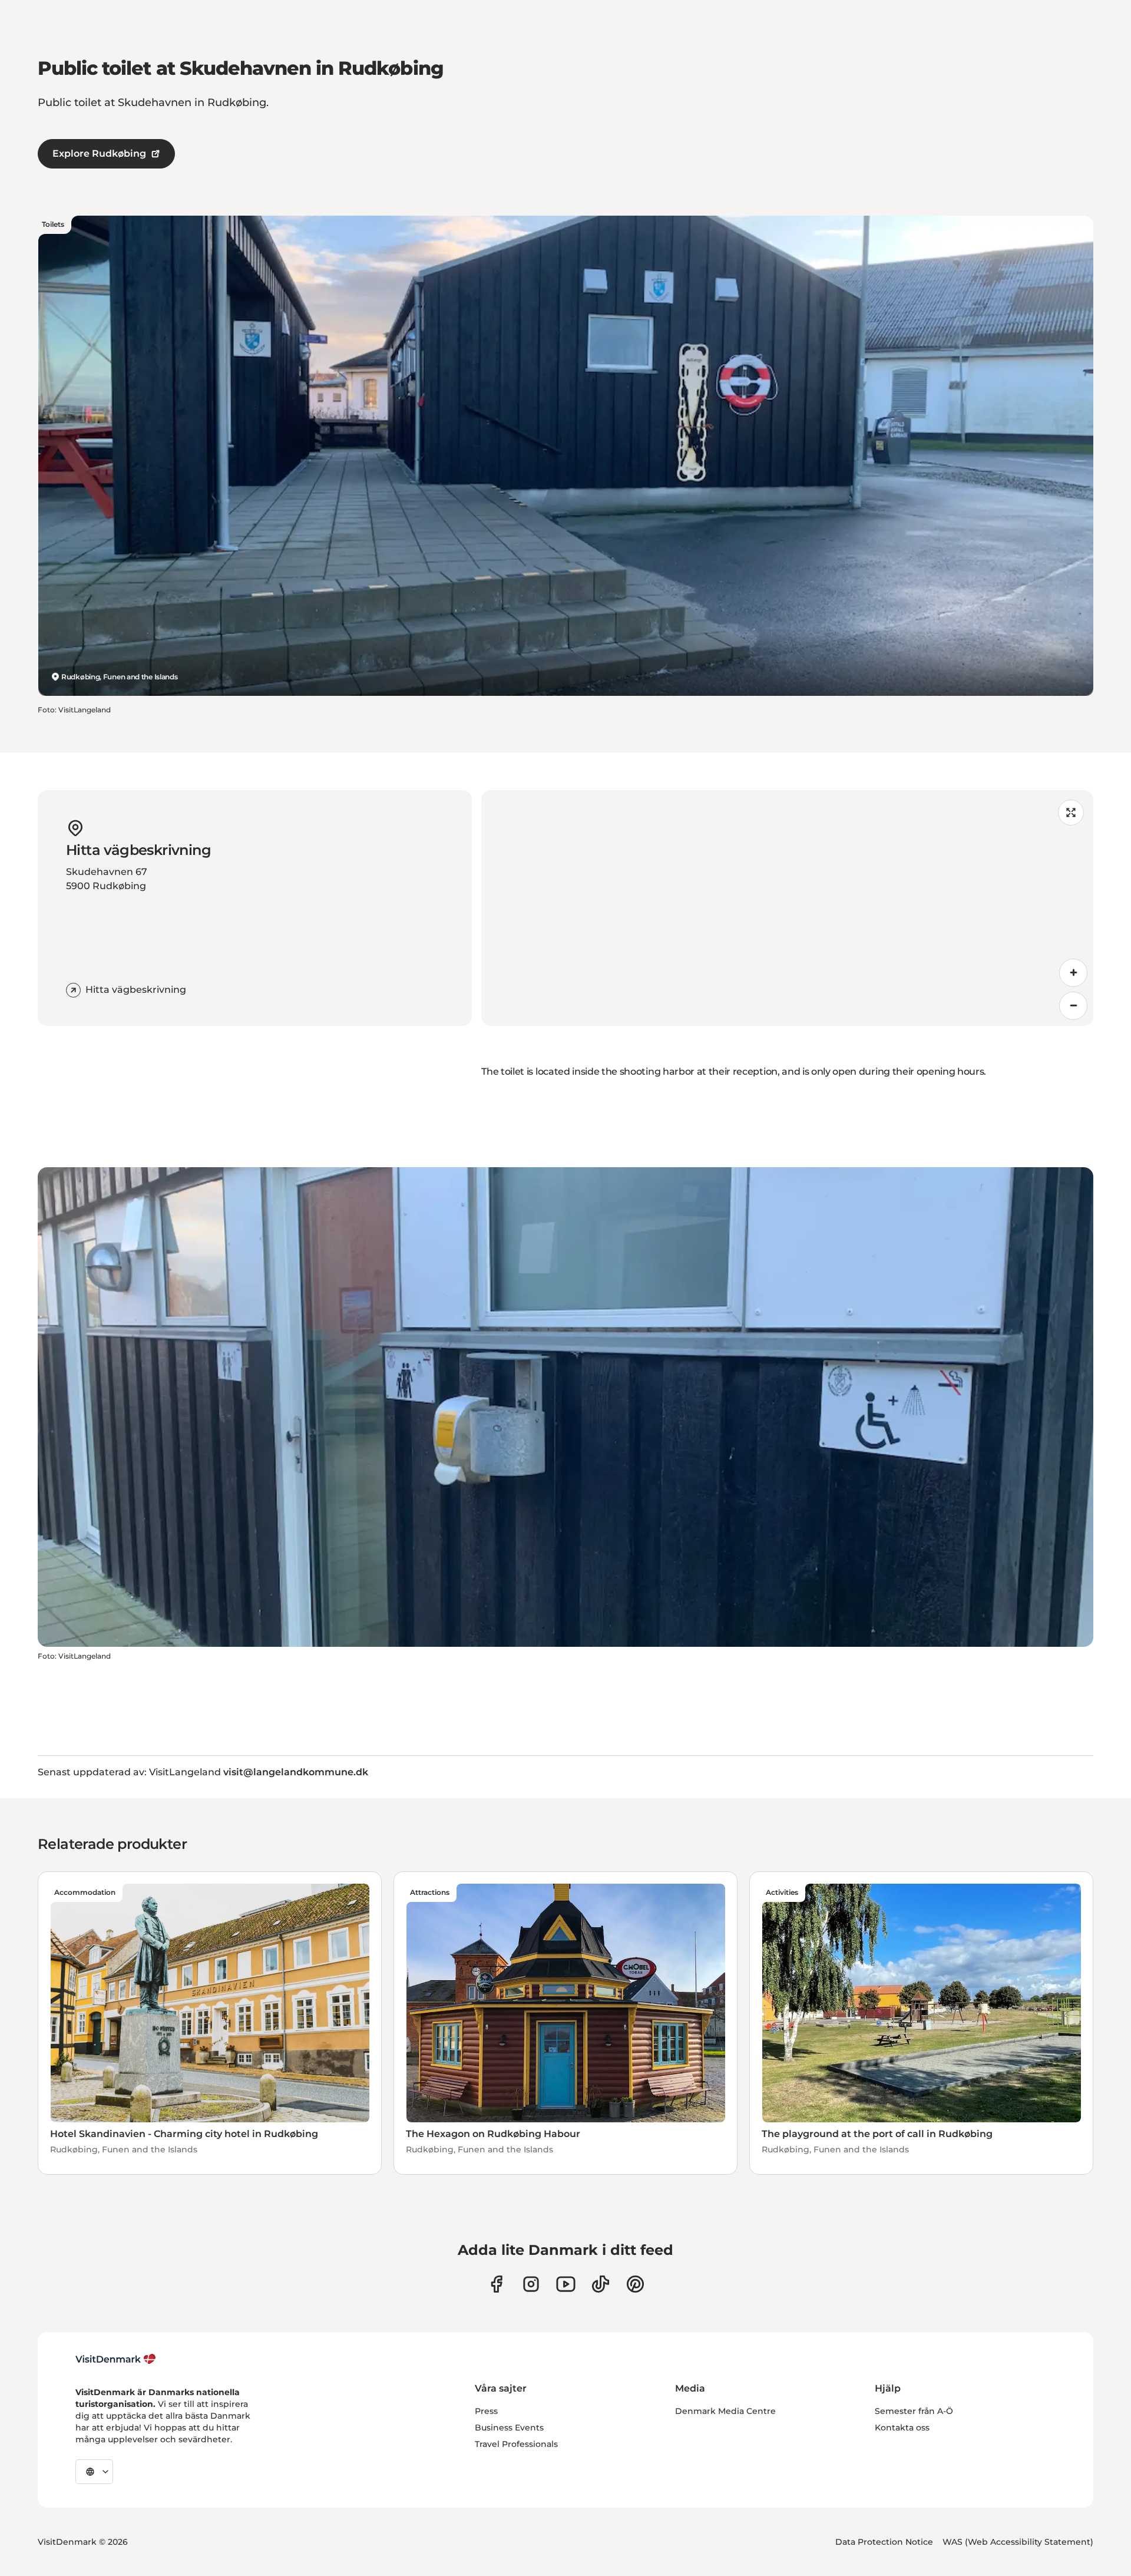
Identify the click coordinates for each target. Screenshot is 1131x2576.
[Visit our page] (531, 2284)
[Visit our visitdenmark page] (566, 2284)
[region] (787, 908)
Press (486, 2411)
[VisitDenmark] (116, 2359)
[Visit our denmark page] (496, 2284)
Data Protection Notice (884, 2542)
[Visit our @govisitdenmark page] (601, 2284)
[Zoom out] (1073, 1006)
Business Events (509, 2428)
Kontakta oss (902, 2428)
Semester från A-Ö (914, 2411)
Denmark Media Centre (725, 2411)
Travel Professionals (516, 2444)
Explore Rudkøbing (99, 153)
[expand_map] (1071, 813)
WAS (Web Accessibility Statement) (1018, 2542)
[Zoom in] (1073, 973)
